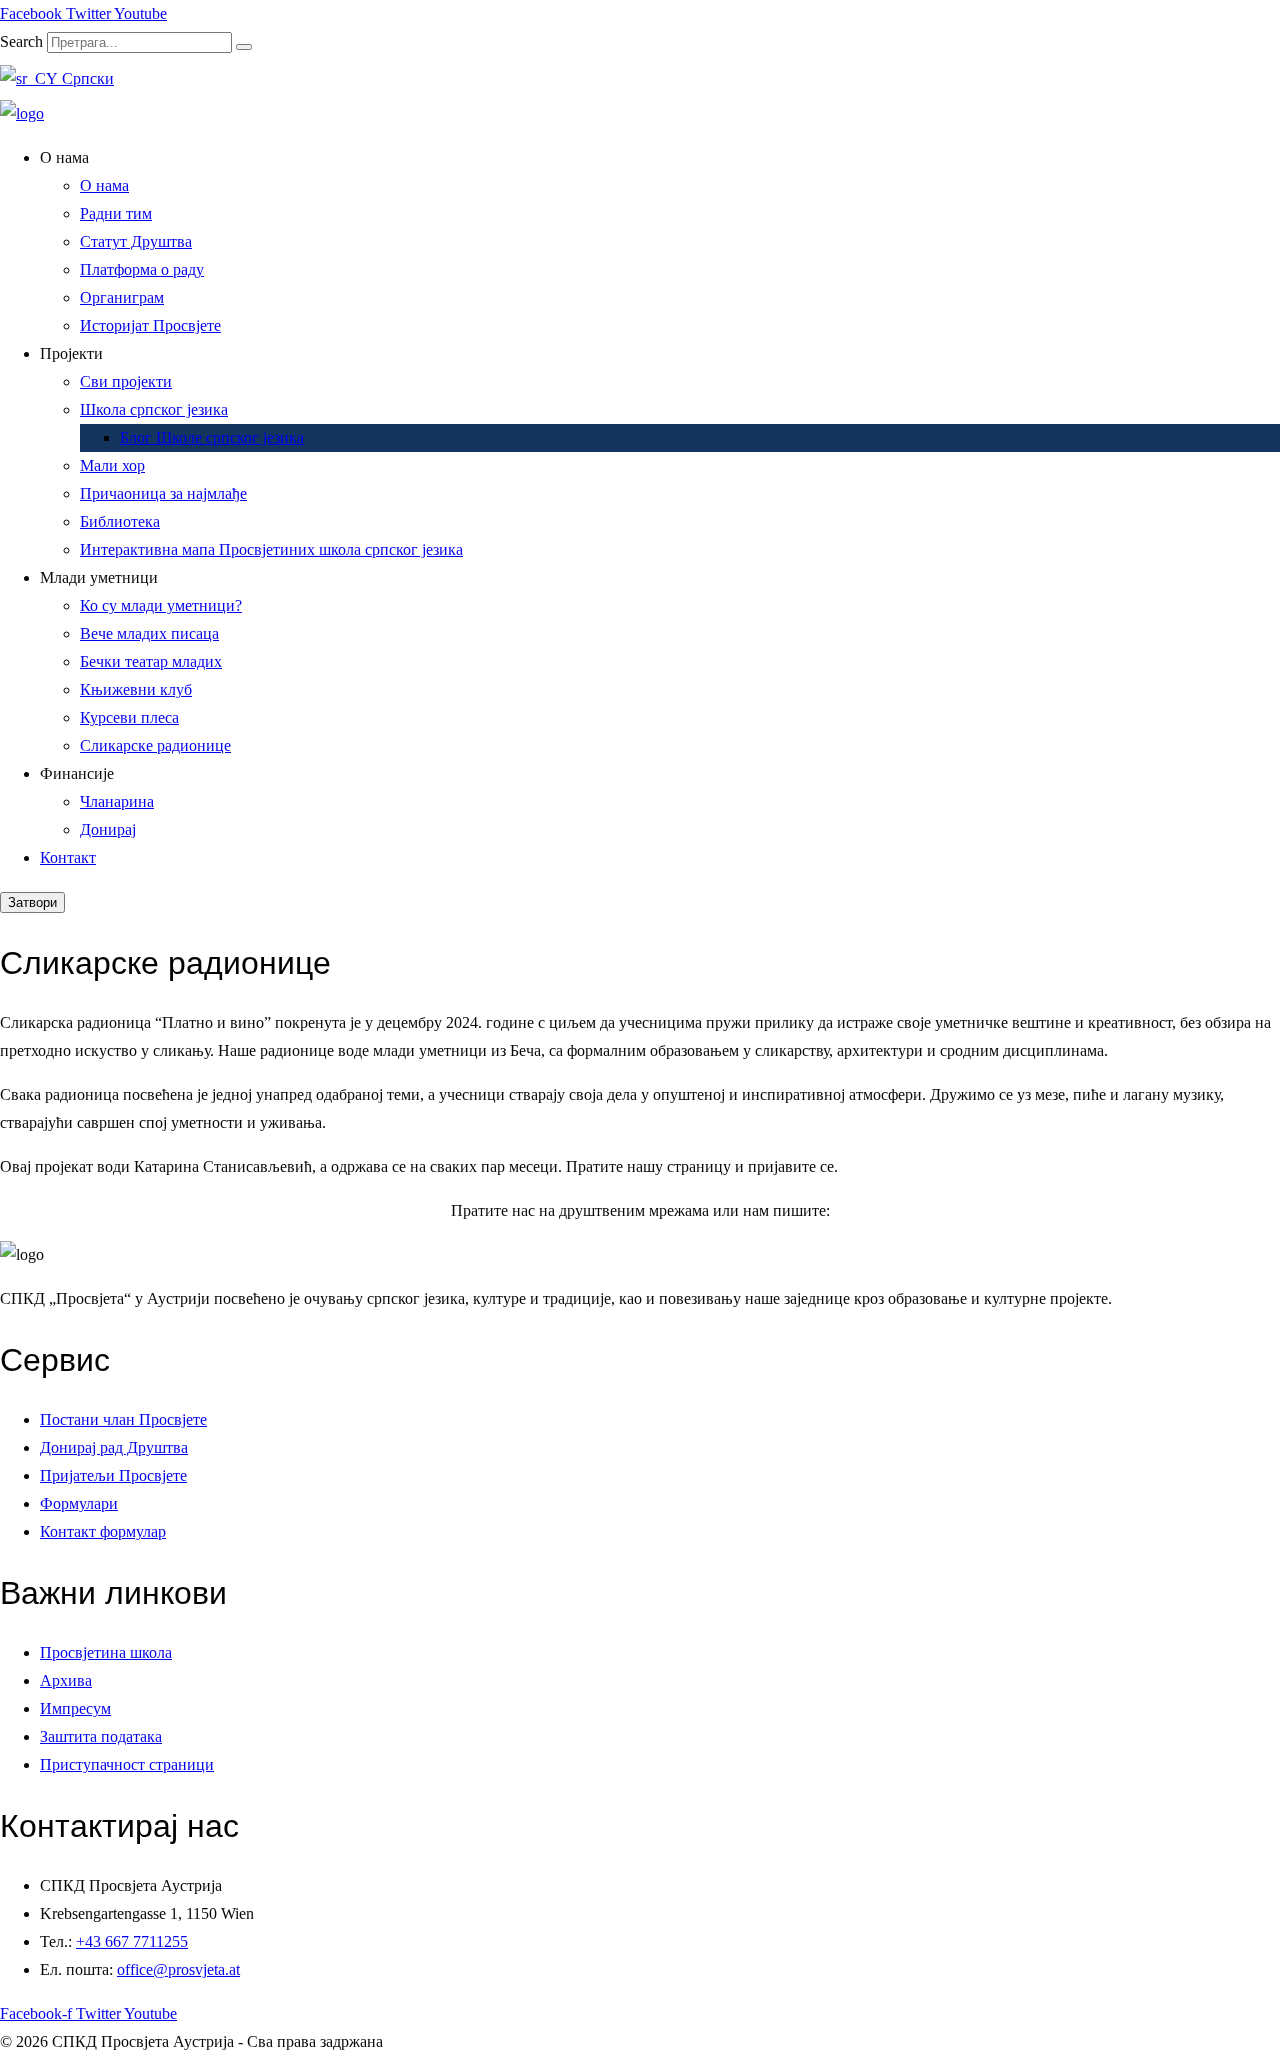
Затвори (32, 902)
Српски (86, 78)
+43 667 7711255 (132, 1941)
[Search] (244, 47)
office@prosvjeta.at (178, 1969)
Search (21, 41)
